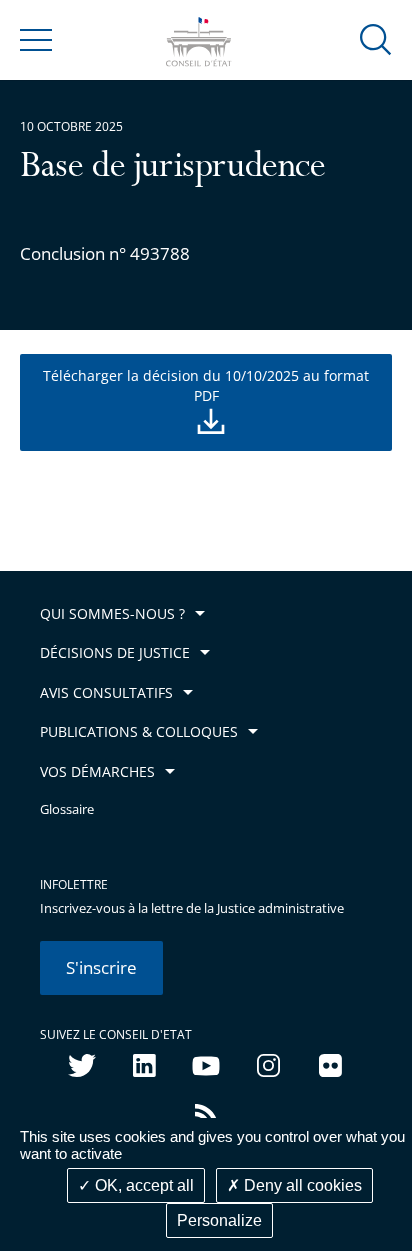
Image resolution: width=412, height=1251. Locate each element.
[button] (376, 38)
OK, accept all (142, 1185)
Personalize (219, 1220)
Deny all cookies (301, 1185)
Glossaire (67, 809)
